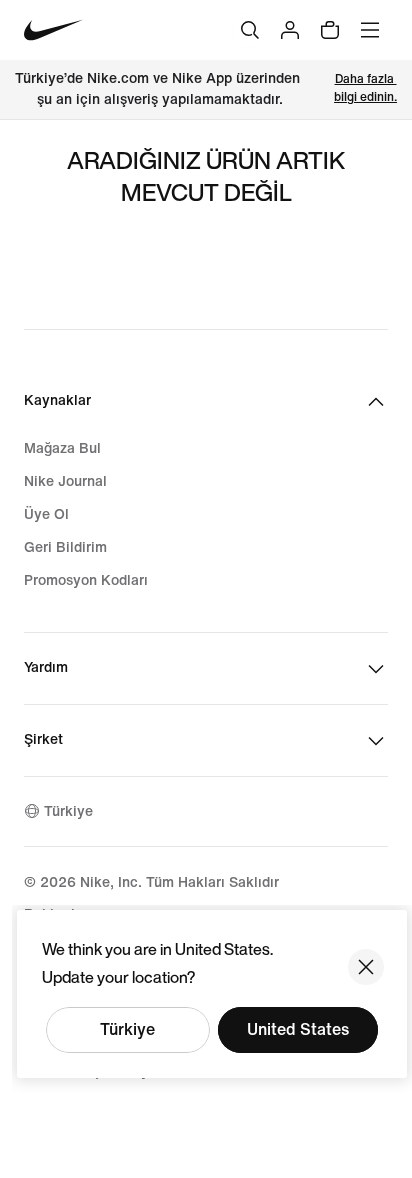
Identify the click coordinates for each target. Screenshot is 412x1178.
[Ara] (250, 30)
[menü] (370, 30)
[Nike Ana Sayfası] (53, 30)
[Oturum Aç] (290, 30)
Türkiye (127, 1029)
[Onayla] (366, 967)
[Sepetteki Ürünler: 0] (330, 30)
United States (298, 1029)
